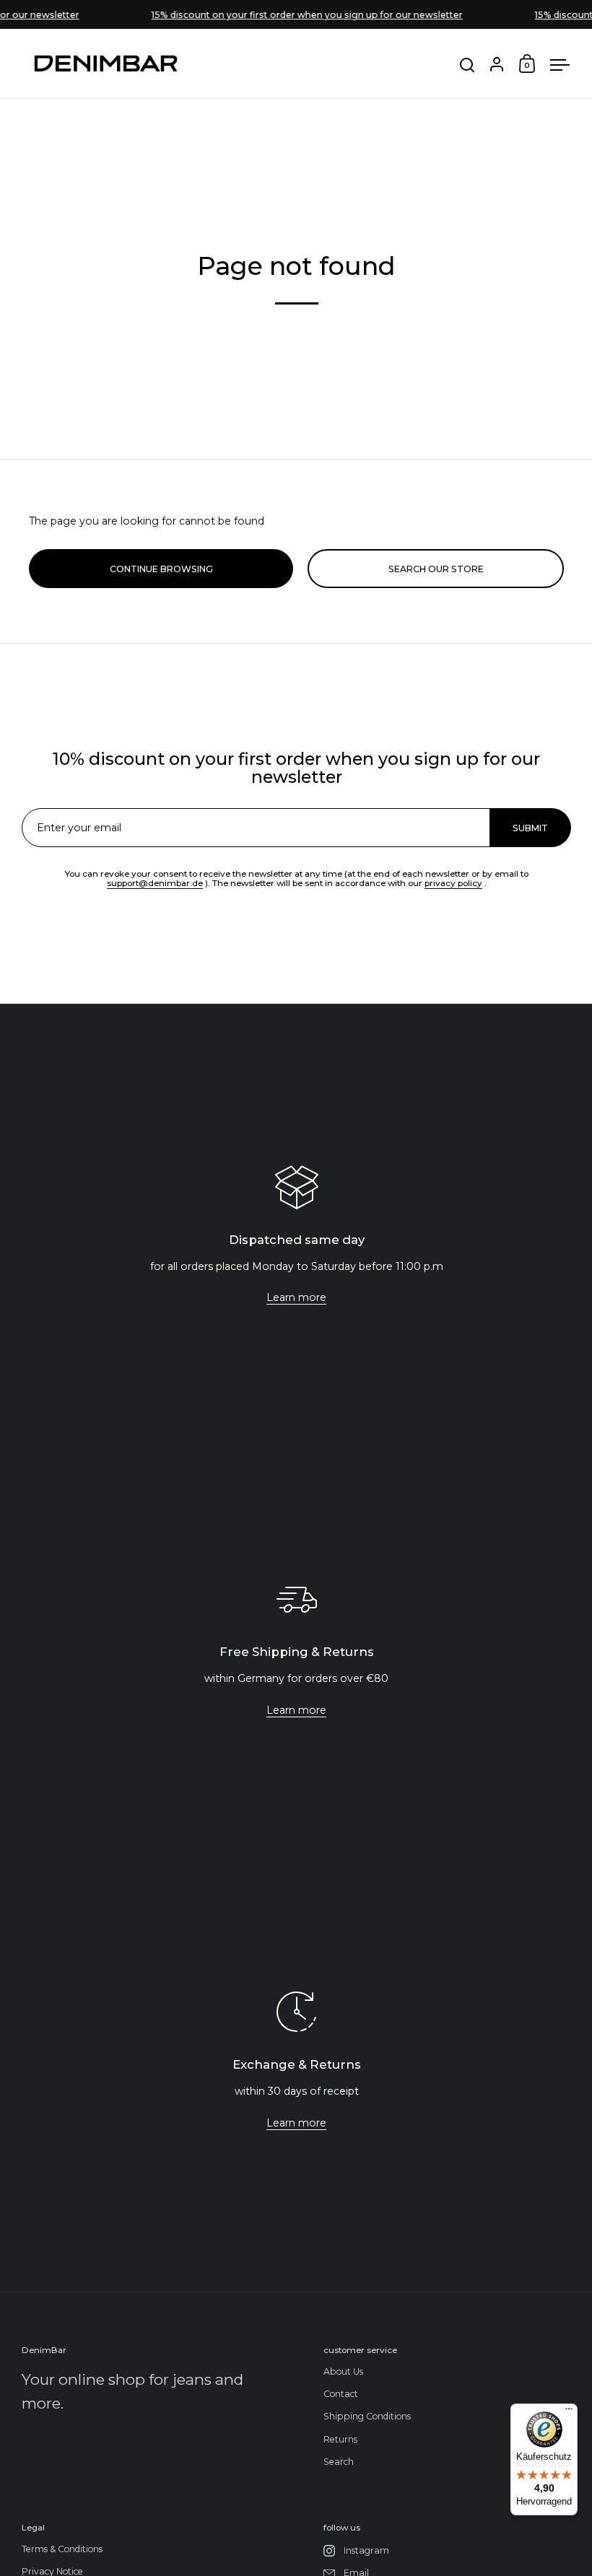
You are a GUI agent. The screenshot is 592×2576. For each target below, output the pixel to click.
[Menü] (569, 2412)
